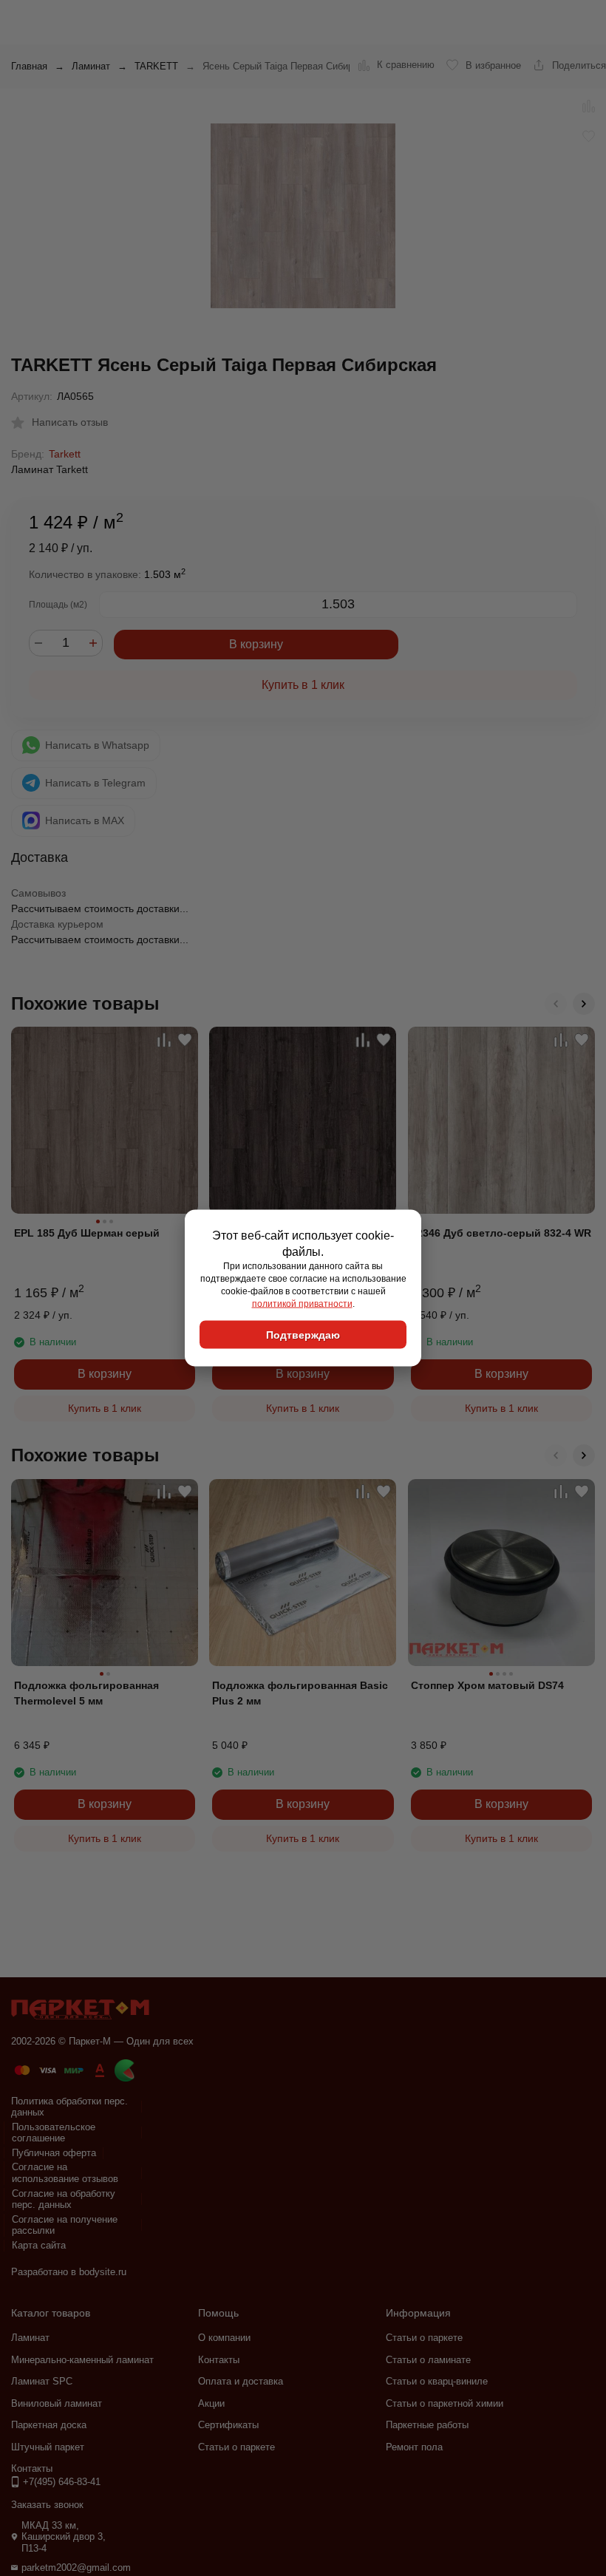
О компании (224, 2338)
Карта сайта (39, 2245)
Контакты (219, 2360)
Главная (29, 66)
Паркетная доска (49, 2425)
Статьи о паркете (236, 2447)
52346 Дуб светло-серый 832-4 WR (501, 1233)
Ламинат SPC (42, 2381)
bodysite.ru (103, 2272)
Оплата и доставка (241, 2381)
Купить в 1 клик (303, 685)
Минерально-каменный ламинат (82, 2360)
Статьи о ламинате (428, 2360)
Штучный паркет (48, 2447)
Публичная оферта (54, 2153)
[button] (556, 1004)
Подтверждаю (303, 1335)
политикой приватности (302, 1303)
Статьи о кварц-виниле (437, 2381)
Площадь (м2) (58, 605)
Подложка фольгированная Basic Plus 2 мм (300, 1693)
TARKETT (156, 66)
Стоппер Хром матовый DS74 (487, 1685)
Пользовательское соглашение (54, 2133)
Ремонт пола (414, 2447)
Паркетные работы (427, 2425)
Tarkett (65, 454)
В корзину (256, 644)
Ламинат (91, 66)
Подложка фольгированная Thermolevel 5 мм (86, 1693)
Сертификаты (228, 2425)
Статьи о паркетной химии (445, 2403)
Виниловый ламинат (57, 2403)
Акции (211, 2403)
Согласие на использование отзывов (65, 2173)
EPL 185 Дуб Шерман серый (87, 1233)
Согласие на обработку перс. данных (64, 2199)
